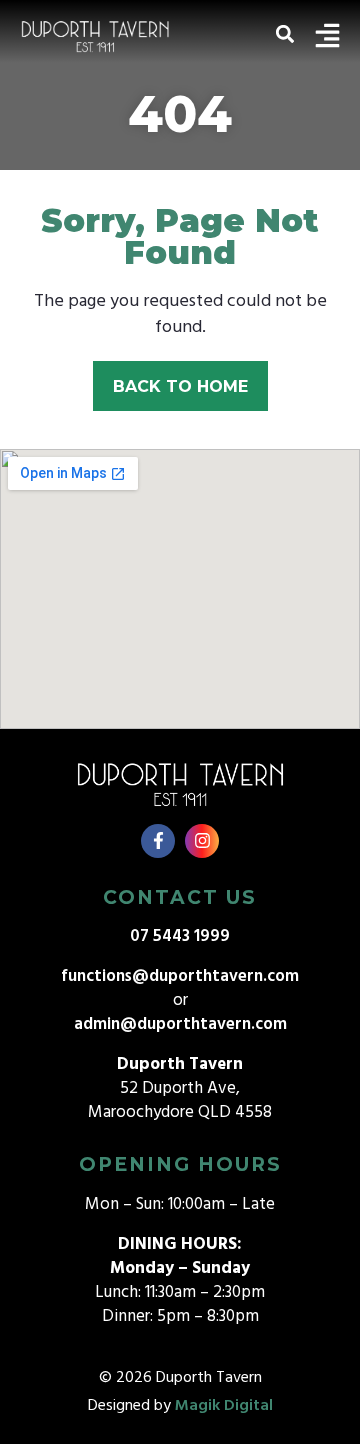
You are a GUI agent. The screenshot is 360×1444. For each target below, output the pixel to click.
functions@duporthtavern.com (180, 976)
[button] (284, 34)
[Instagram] (202, 841)
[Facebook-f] (158, 841)
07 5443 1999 (180, 936)
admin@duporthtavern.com (180, 1024)
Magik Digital (224, 1406)
